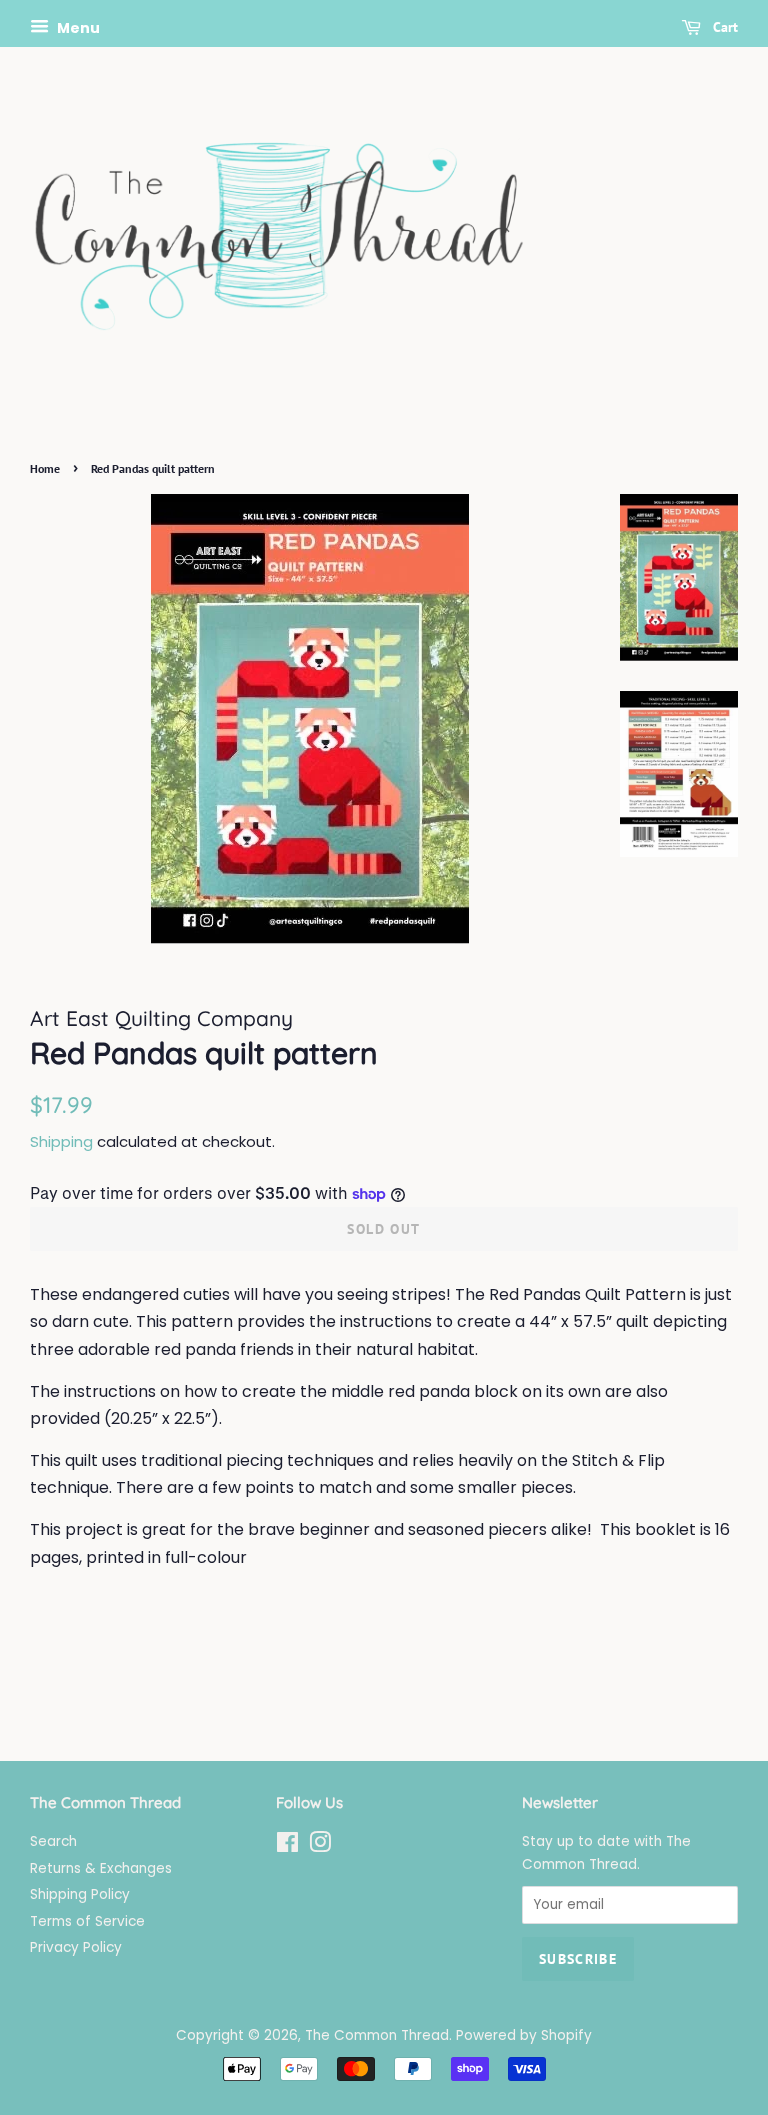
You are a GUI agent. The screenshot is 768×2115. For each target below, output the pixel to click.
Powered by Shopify (524, 2035)
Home (45, 468)
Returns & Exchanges (101, 1868)
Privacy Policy (76, 1947)
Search (53, 1841)
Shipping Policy (80, 1894)
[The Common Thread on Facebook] (287, 1846)
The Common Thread (377, 2035)
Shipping (61, 1141)
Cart (723, 27)
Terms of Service (87, 1921)
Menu (77, 28)
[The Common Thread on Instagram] (320, 1846)
